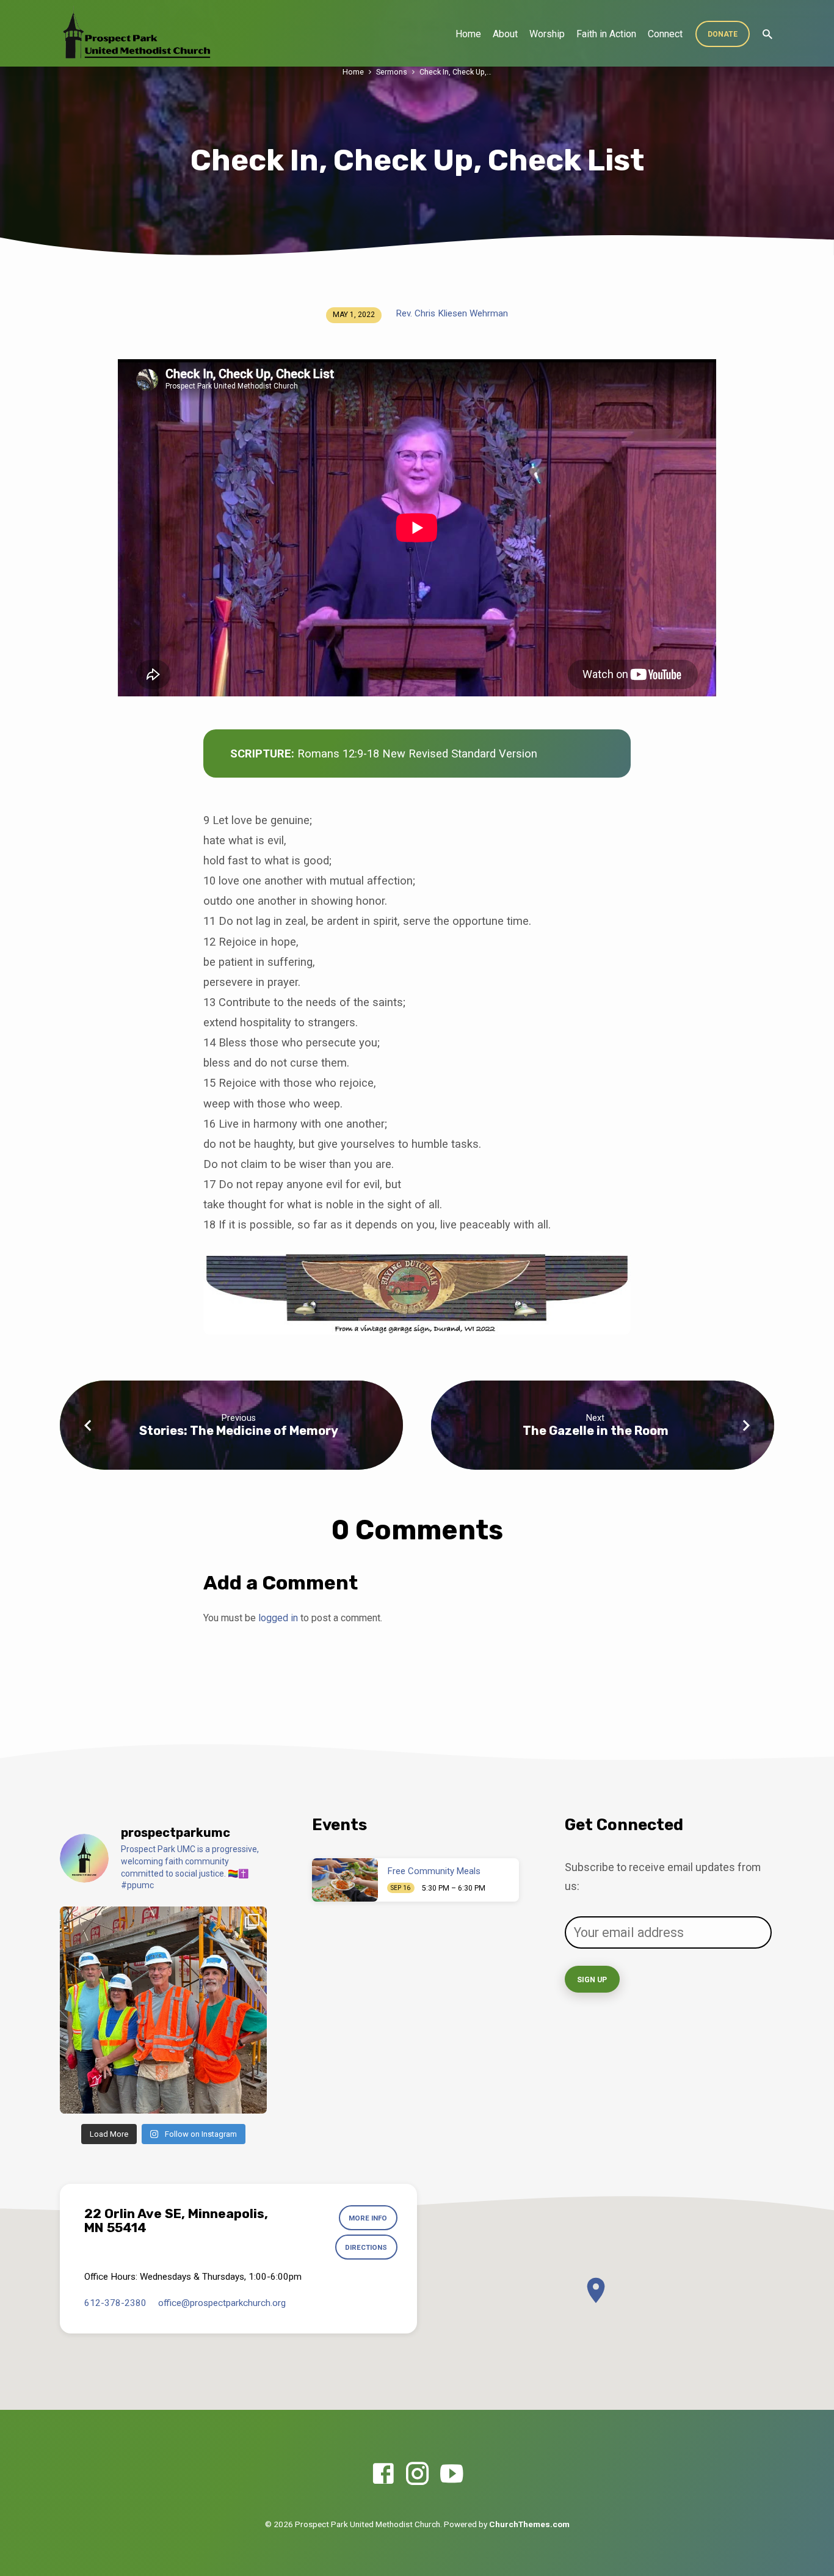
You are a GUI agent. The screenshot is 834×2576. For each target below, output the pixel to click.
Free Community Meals (434, 1871)
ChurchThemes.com (529, 2524)
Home (468, 34)
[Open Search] (767, 35)
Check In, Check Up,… (455, 72)
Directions (366, 2247)
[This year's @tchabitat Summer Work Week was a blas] (163, 2010)
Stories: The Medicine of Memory (239, 1431)
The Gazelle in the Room (596, 1431)
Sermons (392, 72)
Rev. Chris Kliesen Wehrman (452, 313)
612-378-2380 (115, 2303)
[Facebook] (383, 2474)
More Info (368, 2218)
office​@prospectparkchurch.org (222, 2303)
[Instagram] (417, 2474)
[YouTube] (451, 2474)
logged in (278, 1618)
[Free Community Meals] (345, 1880)
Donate (723, 34)
